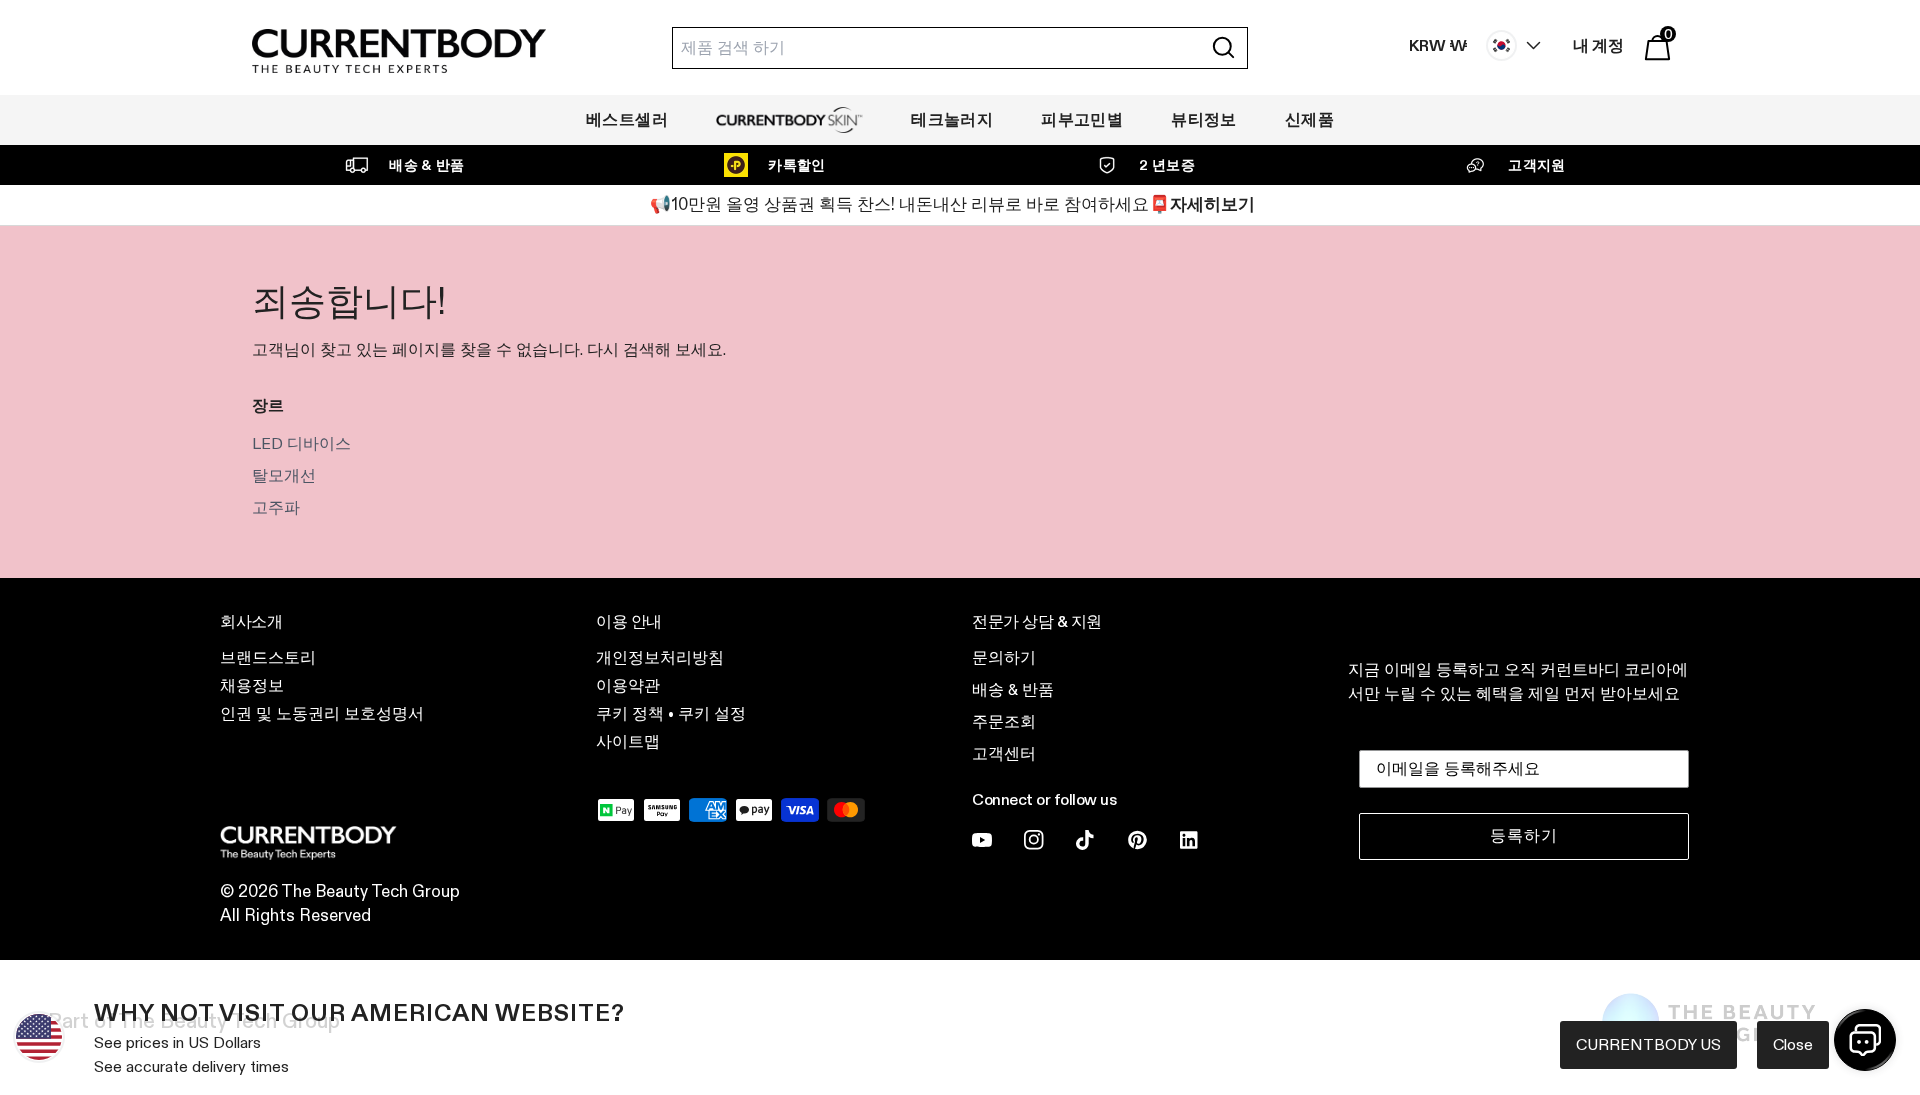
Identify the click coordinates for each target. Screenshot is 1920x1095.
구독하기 (1155, 685)
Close (1793, 1044)
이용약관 (1126, 813)
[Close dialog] (1329, 367)
